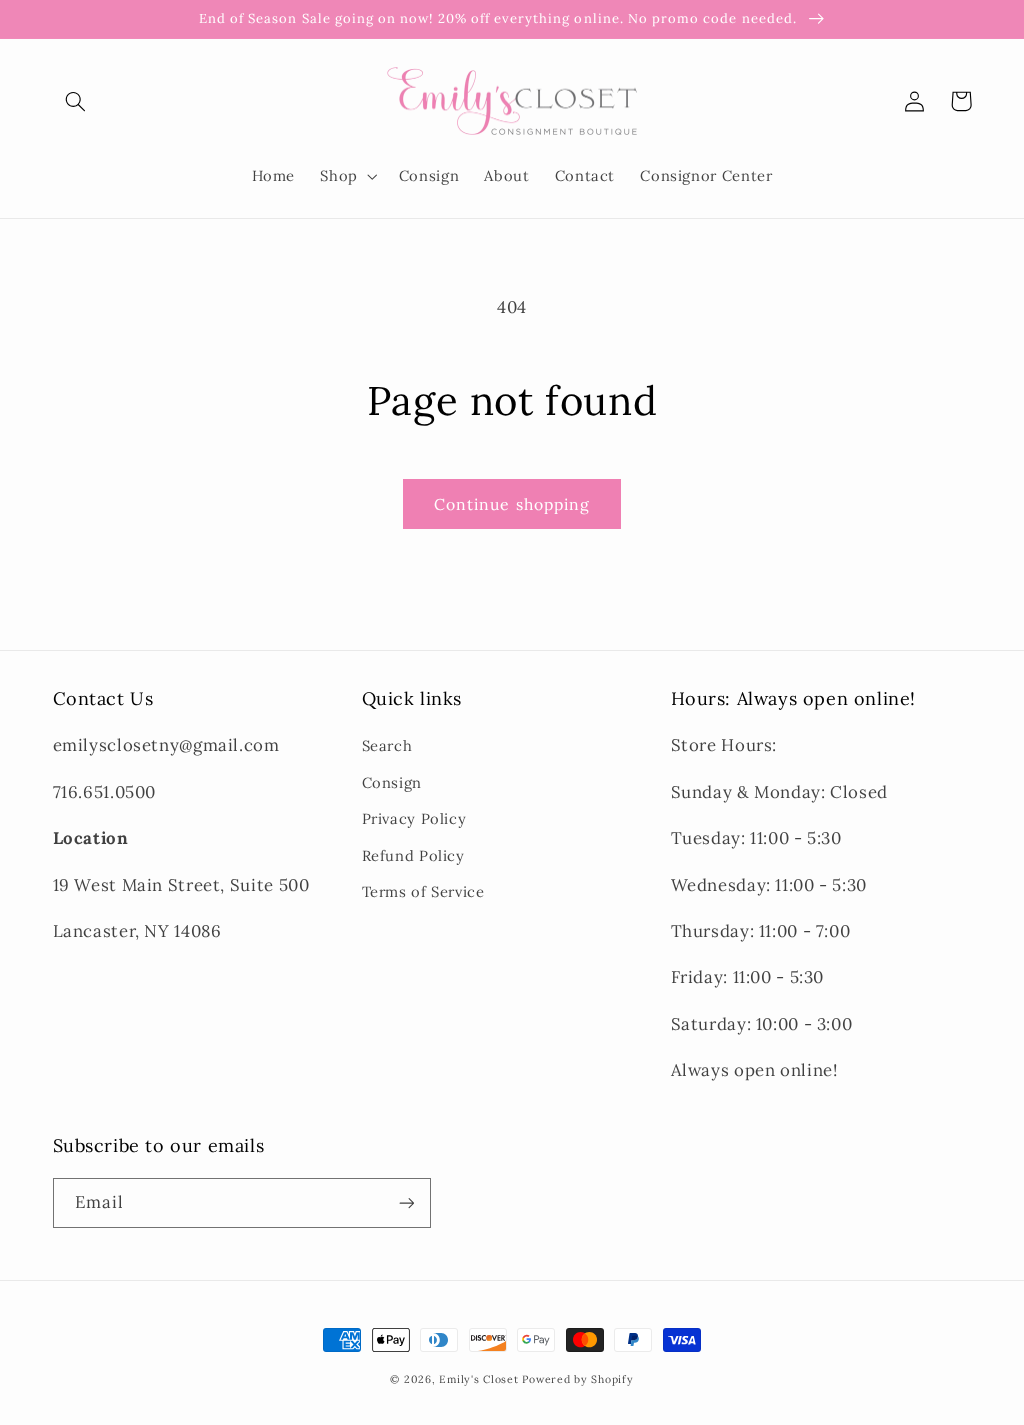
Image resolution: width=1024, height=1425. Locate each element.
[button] (76, 101)
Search (387, 745)
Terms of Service (423, 891)
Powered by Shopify (577, 1379)
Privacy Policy (414, 818)
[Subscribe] (406, 1202)
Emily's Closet (478, 1379)
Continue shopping (512, 504)
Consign (392, 782)
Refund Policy (413, 855)
